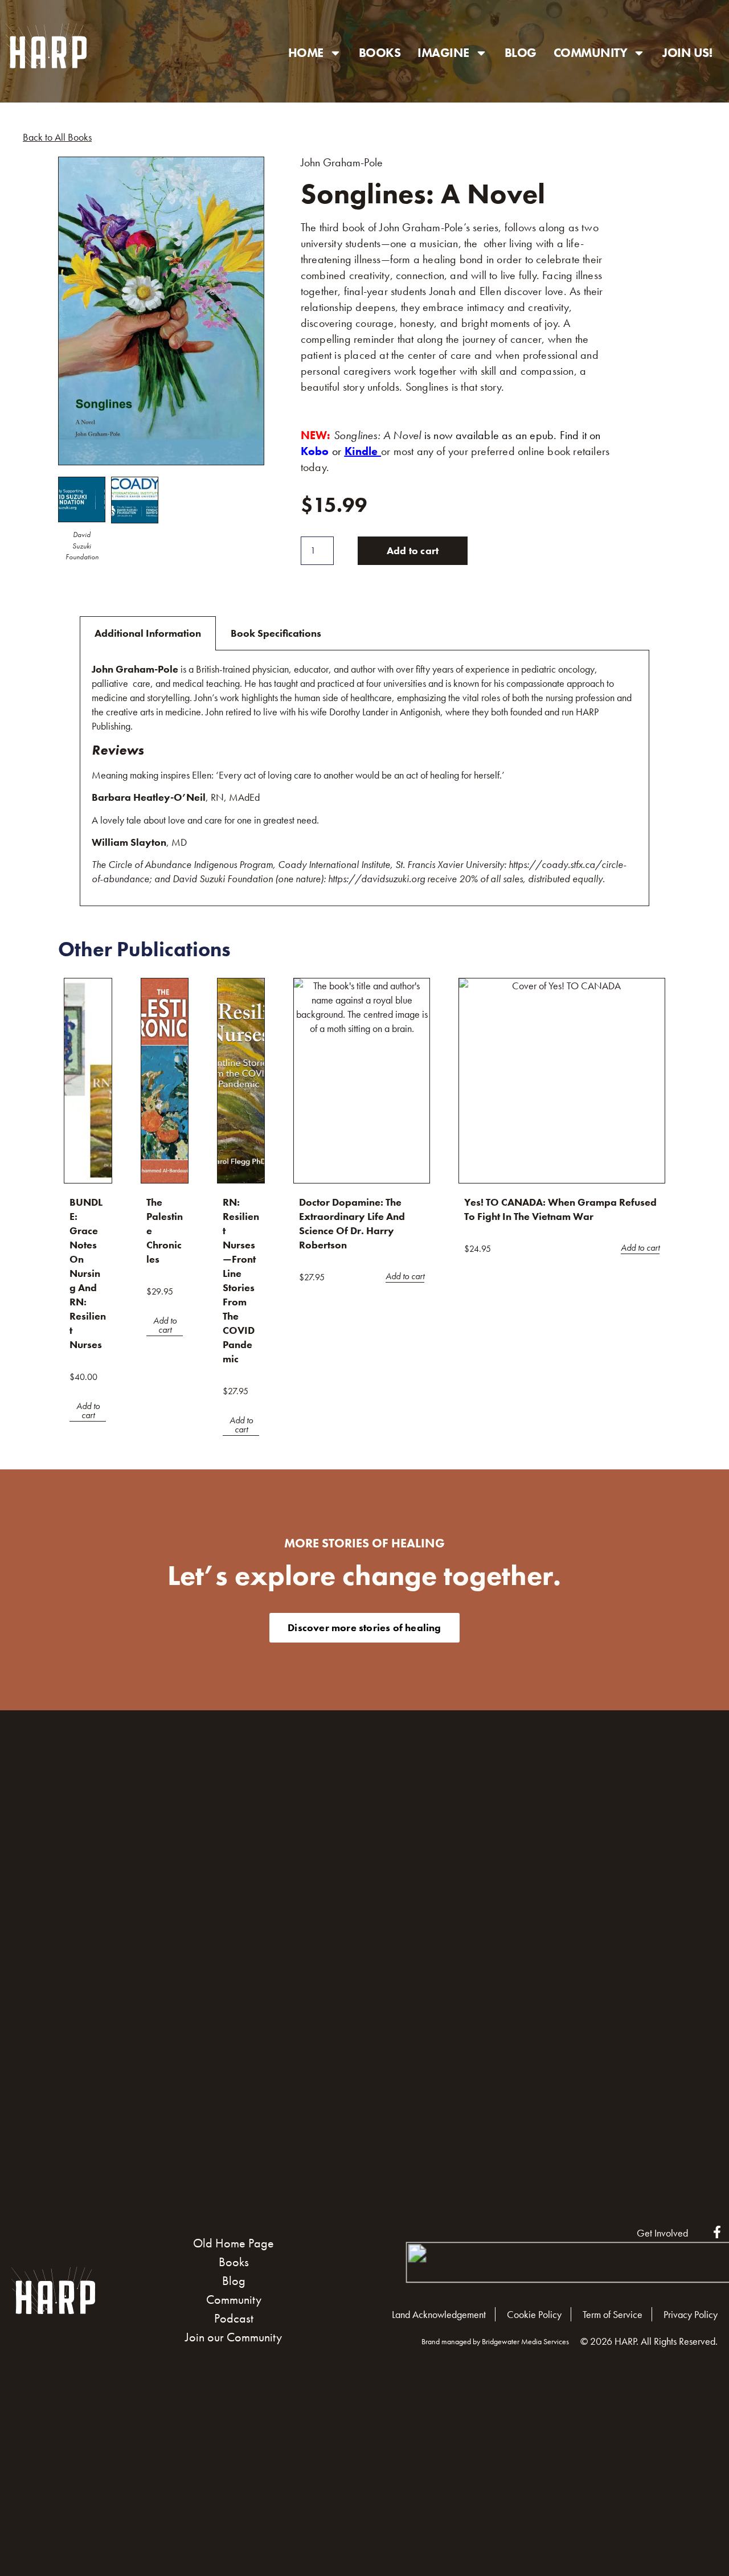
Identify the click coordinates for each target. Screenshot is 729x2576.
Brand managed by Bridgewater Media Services (495, 2341)
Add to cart (413, 550)
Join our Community (234, 2337)
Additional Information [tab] (148, 633)
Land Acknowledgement (439, 2314)
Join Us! (687, 53)
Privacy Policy (691, 2314)
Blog (521, 53)
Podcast (234, 2318)
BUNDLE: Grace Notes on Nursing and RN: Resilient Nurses (88, 1273)
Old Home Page (234, 2243)
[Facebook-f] (717, 2232)
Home (306, 53)
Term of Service (613, 2314)
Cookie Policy (534, 2314)
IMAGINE (443, 53)
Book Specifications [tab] (276, 633)
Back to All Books (57, 137)
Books (380, 53)
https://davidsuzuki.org (376, 879)
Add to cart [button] (88, 1411)
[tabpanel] (364, 778)
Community (591, 53)
